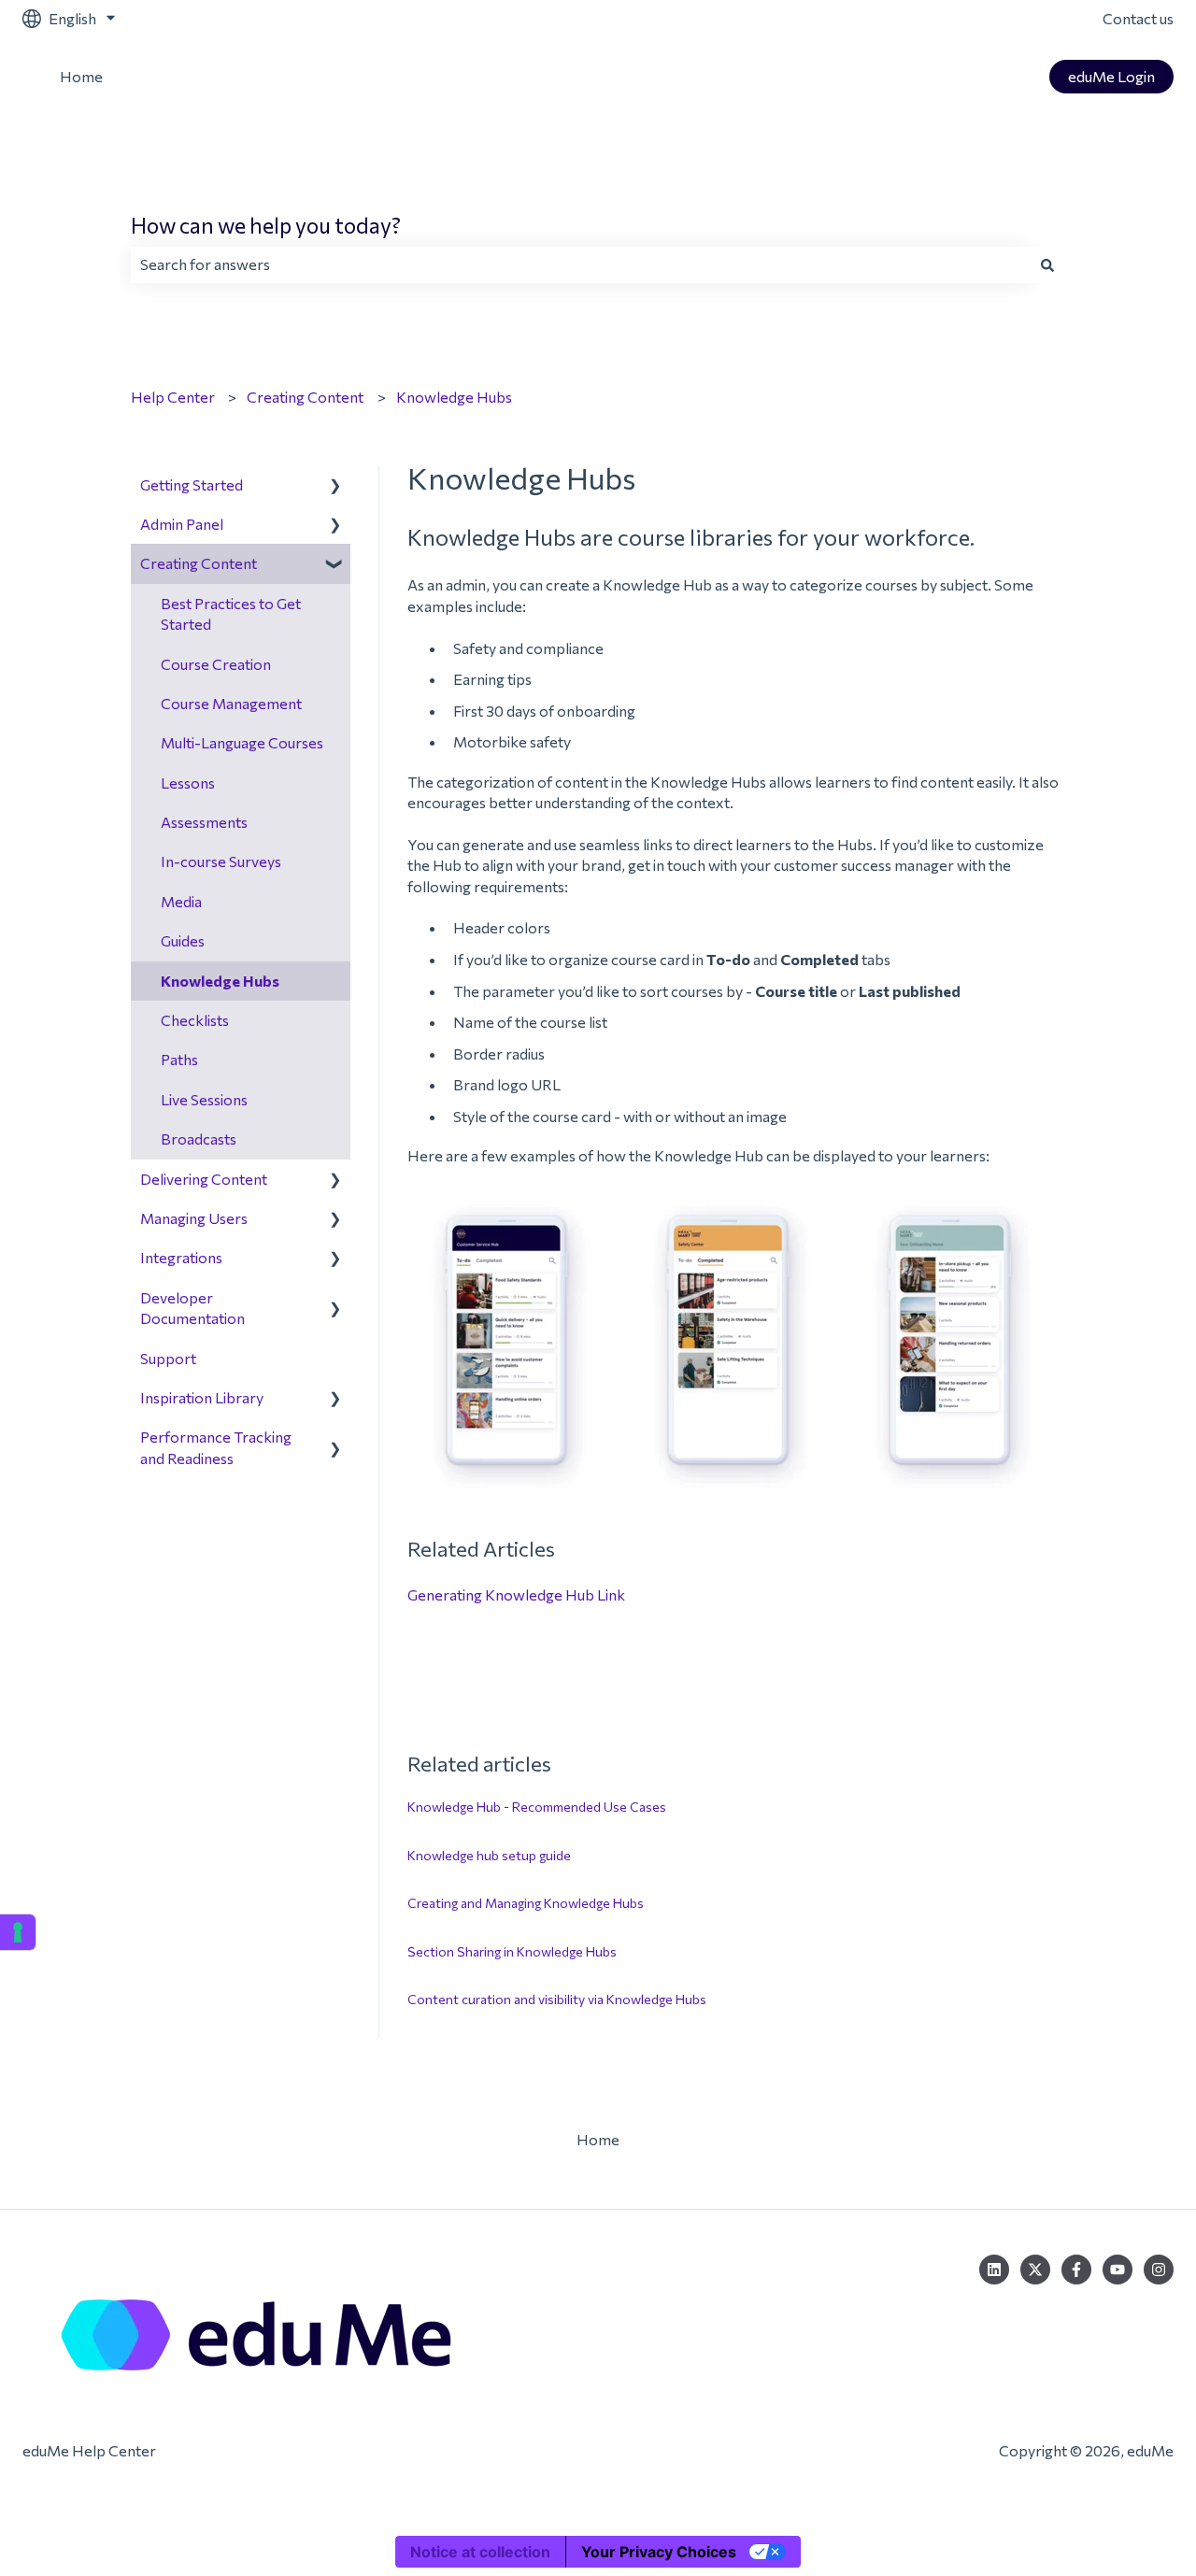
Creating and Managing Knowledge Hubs (526, 1903)
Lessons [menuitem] (188, 783)
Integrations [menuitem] (181, 1257)
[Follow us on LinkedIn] (994, 2270)
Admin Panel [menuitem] (182, 524)
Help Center (173, 397)
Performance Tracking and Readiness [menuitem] (216, 1447)
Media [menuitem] (181, 901)
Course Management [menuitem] (231, 703)
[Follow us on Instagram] (1159, 2270)
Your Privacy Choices (659, 2552)
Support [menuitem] (168, 1358)
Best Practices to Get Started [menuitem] (231, 613)
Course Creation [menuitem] (216, 664)
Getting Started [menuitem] (192, 484)
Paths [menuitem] (179, 1059)
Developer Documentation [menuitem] (192, 1308)
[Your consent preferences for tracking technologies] (18, 1932)
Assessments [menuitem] (204, 822)
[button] (335, 486)
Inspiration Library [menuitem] (202, 1397)
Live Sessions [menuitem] (204, 1099)
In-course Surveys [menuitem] (221, 861)
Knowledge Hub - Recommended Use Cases (537, 1807)
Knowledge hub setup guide (489, 1855)
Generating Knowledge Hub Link (516, 1594)
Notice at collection (480, 2552)
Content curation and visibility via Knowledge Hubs (557, 1999)
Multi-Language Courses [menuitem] (242, 742)
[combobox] (580, 264)
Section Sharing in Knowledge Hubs (512, 1951)
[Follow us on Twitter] (1035, 2270)
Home (81, 76)
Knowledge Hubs (454, 397)
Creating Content (305, 397)
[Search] (1047, 264)
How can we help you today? (266, 225)
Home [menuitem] (598, 2139)
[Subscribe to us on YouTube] (1118, 2270)
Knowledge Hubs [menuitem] (220, 981)
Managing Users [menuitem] (194, 1218)
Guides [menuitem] (183, 940)
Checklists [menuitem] (195, 1020)
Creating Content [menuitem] (199, 563)
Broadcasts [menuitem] (199, 1139)
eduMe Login (1111, 76)
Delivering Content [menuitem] (204, 1179)
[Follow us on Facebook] (1076, 2270)
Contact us (1138, 18)
